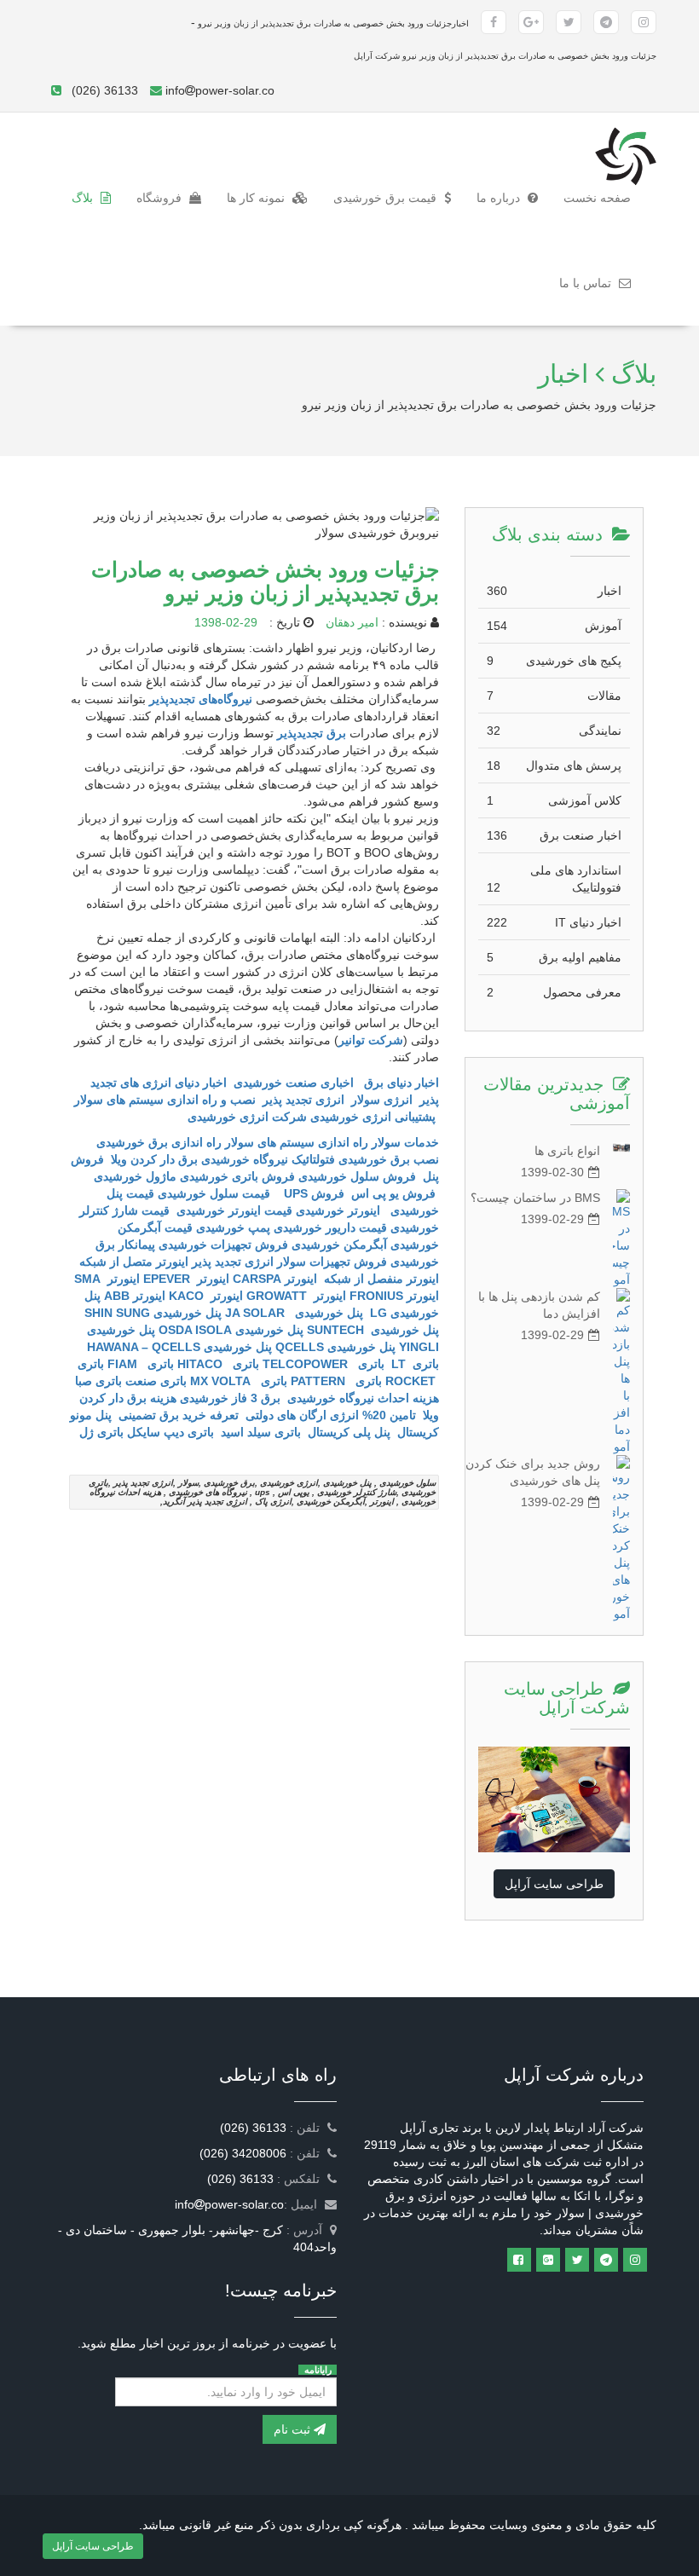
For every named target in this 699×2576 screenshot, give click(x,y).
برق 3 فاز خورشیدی (230, 1398)
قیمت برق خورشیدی (387, 198)
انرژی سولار (382, 1100)
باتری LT (413, 1364)
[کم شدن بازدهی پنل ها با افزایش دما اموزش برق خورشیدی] (621, 1372)
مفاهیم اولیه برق (554, 957)
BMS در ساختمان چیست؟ (535, 1198)
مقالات (554, 696)
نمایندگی (554, 731)
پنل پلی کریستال (349, 1432)
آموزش (554, 626)
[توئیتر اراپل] (577, 2260)
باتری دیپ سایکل (170, 1432)
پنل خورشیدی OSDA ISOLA (231, 1330)
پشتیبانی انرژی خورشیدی (373, 1117)
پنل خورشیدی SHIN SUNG (153, 1313)
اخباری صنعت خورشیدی (294, 1083)
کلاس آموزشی (554, 800)
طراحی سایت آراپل (554, 1884)
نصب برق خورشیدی (389, 1159)
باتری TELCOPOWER (324, 1364)
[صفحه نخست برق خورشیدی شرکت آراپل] (626, 134)
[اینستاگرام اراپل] (635, 2260)
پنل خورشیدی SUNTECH (373, 1330)
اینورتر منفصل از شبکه (380, 1279)
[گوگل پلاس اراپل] (548, 2260)
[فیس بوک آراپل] (494, 22)
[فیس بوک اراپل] (519, 2260)
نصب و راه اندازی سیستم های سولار (165, 1100)
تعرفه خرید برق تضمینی (179, 1415)
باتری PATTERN (336, 1381)
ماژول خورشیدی (135, 1176)
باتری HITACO (218, 1364)
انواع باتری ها (567, 1151)
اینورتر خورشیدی (338, 1210)
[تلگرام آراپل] (606, 22)
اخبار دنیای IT (554, 922)
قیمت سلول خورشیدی (216, 1193)
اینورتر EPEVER (186, 1279)
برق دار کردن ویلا (154, 1159)
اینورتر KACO (206, 1296)
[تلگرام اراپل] (606, 2260)
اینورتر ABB (135, 1296)
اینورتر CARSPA (275, 1279)
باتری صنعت (156, 1381)
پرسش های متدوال (554, 765)
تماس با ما (587, 283)
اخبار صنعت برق (554, 835)
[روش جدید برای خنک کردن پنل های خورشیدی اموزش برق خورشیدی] (621, 1539)
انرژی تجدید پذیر (303, 1100)
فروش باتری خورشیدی (237, 1176)
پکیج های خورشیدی (554, 661)
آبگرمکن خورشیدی (339, 1245)
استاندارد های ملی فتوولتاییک (554, 879)
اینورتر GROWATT (296, 1296)
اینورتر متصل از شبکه (134, 1262)
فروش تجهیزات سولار (332, 1262)
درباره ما (500, 198)
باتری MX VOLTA (239, 1381)
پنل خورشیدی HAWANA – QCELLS (179, 1347)
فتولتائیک (313, 1159)
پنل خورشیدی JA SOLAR (294, 1313)
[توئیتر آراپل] (569, 22)
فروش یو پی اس (393, 1193)
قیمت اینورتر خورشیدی (233, 1210)
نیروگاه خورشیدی (245, 1159)
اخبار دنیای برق (401, 1083)
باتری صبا (98, 1381)
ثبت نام (294, 2429)
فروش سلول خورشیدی (357, 1176)
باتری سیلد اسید (261, 1432)
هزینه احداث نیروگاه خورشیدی (361, 1398)
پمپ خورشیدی (233, 1227)
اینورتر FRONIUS (394, 1296)
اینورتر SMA (107, 1279)
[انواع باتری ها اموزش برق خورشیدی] (621, 1147)
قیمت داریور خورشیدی (330, 1227)
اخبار (554, 591)
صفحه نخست (591, 197)
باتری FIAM (141, 1364)
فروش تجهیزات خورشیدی (223, 1245)
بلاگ (84, 198)
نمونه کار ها (257, 198)
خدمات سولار (405, 1142)
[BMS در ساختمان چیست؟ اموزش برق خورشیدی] (621, 1239)
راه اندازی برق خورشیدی (157, 1142)
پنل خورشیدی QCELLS (335, 1347)
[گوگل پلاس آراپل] (531, 22)
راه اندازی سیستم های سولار (297, 1142)
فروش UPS (311, 1193)
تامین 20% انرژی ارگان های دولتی (331, 1415)
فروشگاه (161, 198)
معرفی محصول (554, 992)
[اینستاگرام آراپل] (644, 22)
